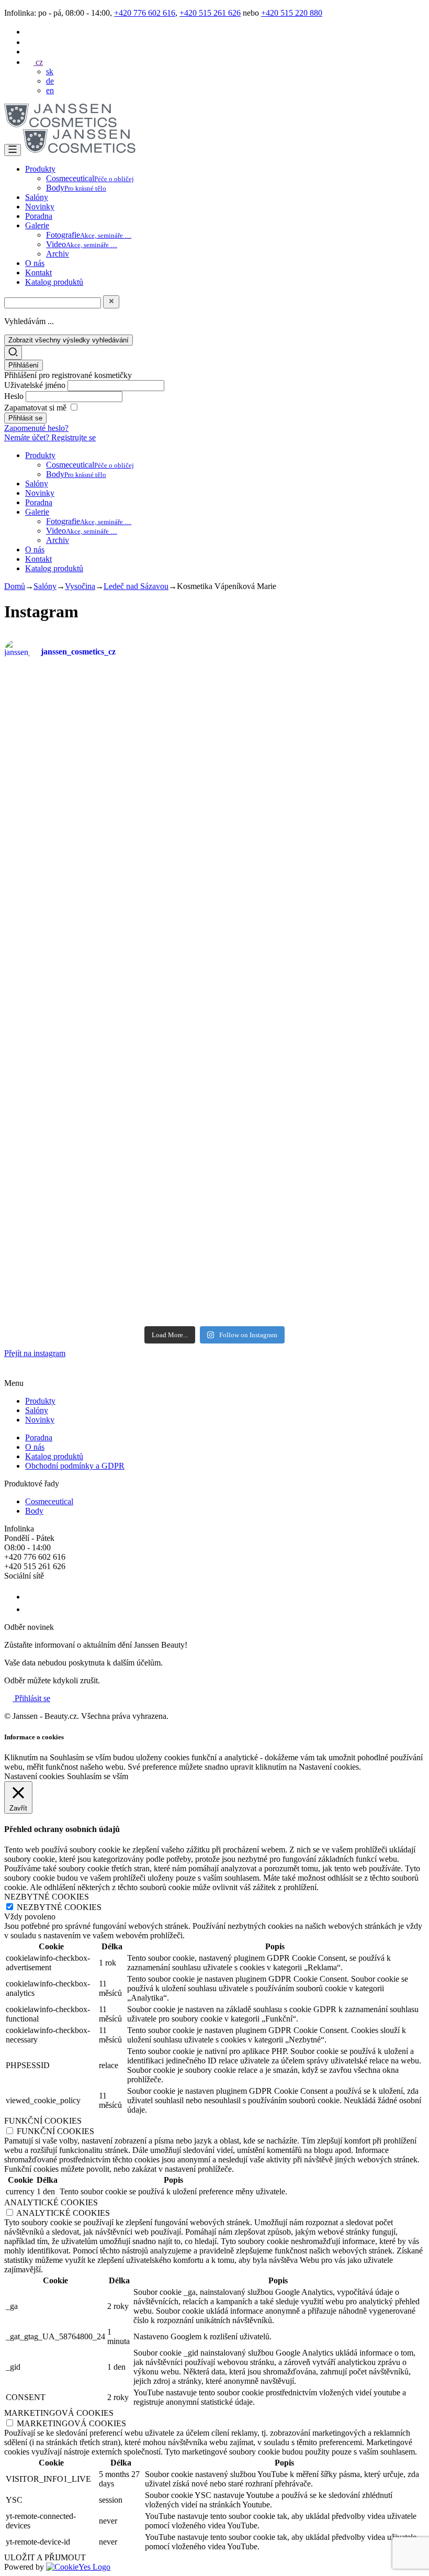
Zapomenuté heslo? (36, 428)
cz (38, 62)
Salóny (37, 197)
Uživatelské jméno (36, 385)
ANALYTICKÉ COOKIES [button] (51, 2202)
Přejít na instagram (35, 1353)
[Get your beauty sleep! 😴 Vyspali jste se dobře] (392, 824)
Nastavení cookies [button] (34, 1776)
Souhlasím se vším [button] (98, 1776)
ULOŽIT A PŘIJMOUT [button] (45, 2557)
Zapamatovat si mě (35, 408)
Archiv (58, 254)
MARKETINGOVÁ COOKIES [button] (59, 2413)
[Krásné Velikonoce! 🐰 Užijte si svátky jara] (37, 1080)
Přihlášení (24, 365)
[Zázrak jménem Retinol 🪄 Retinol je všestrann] (37, 858)
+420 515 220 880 (292, 13)
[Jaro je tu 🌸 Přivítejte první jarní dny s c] (392, 1161)
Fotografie (89, 235)
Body (76, 188)
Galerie (37, 225)
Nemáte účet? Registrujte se (50, 437)
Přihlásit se (31, 1698)
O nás (35, 263)
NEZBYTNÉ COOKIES (59, 1907)
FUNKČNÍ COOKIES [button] (43, 2121)
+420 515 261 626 (210, 13)
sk (50, 71)
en (50, 90)
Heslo (15, 396)
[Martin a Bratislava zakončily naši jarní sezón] (108, 1142)
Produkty (40, 169)
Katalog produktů (54, 282)
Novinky (40, 207)
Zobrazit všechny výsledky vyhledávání (69, 340)
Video (82, 244)
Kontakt (38, 273)
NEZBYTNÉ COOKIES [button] (47, 1897)
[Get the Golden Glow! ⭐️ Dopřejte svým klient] (250, 1156)
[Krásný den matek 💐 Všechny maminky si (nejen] (108, 740)
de (50, 81)
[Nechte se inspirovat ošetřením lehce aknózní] (250, 730)
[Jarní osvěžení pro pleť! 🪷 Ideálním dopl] (179, 1180)
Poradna (39, 216)
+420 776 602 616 (145, 13)
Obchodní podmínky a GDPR (75, 1466)
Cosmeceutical (90, 178)
